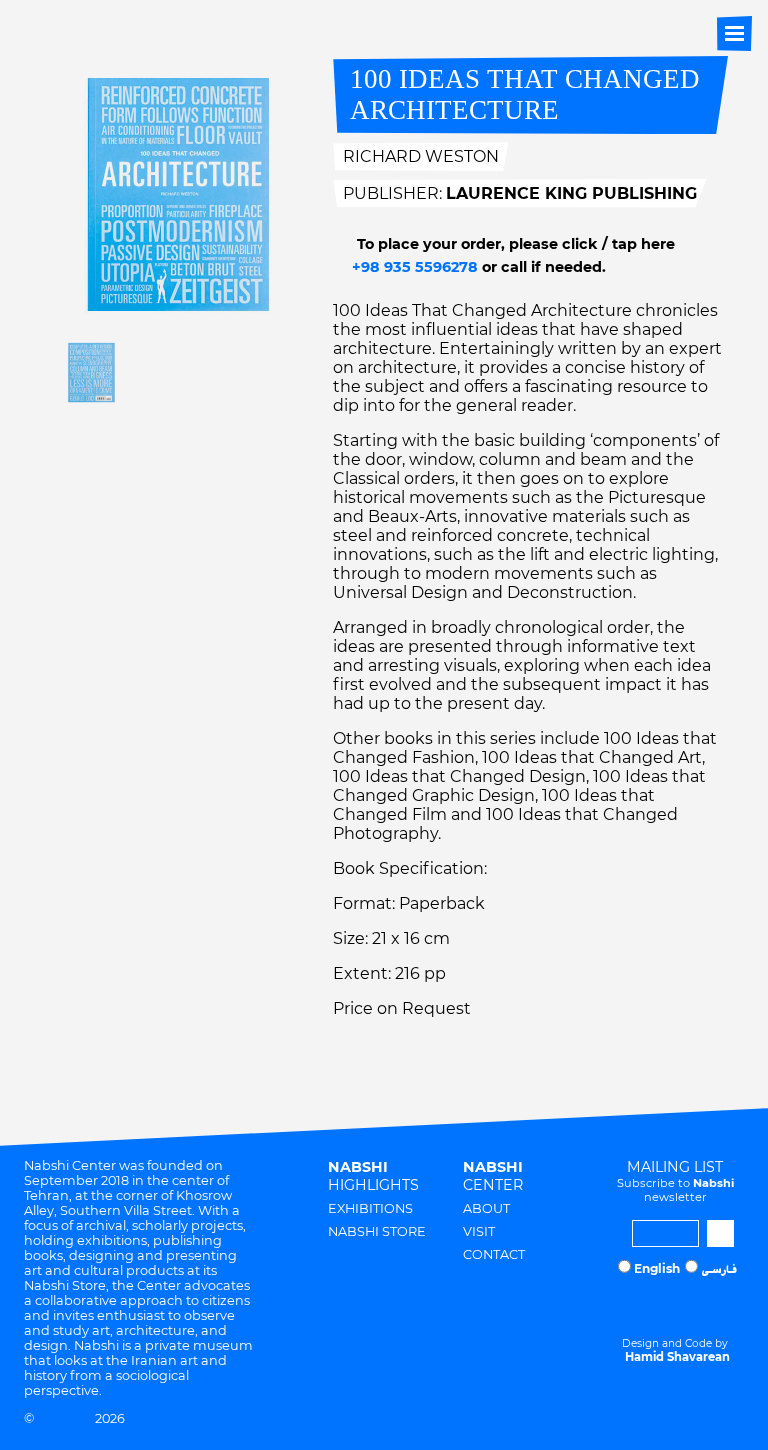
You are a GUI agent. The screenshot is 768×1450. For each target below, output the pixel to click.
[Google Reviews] (678, 1305)
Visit (479, 1231)
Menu (734, 33)
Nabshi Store (377, 1231)
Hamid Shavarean (677, 1357)
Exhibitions (370, 1208)
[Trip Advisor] (697, 1305)
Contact (494, 1254)
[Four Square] (716, 1305)
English (657, 1268)
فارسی (719, 1270)
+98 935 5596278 (413, 267)
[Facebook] (659, 1305)
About (486, 1208)
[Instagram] (639, 1305)
